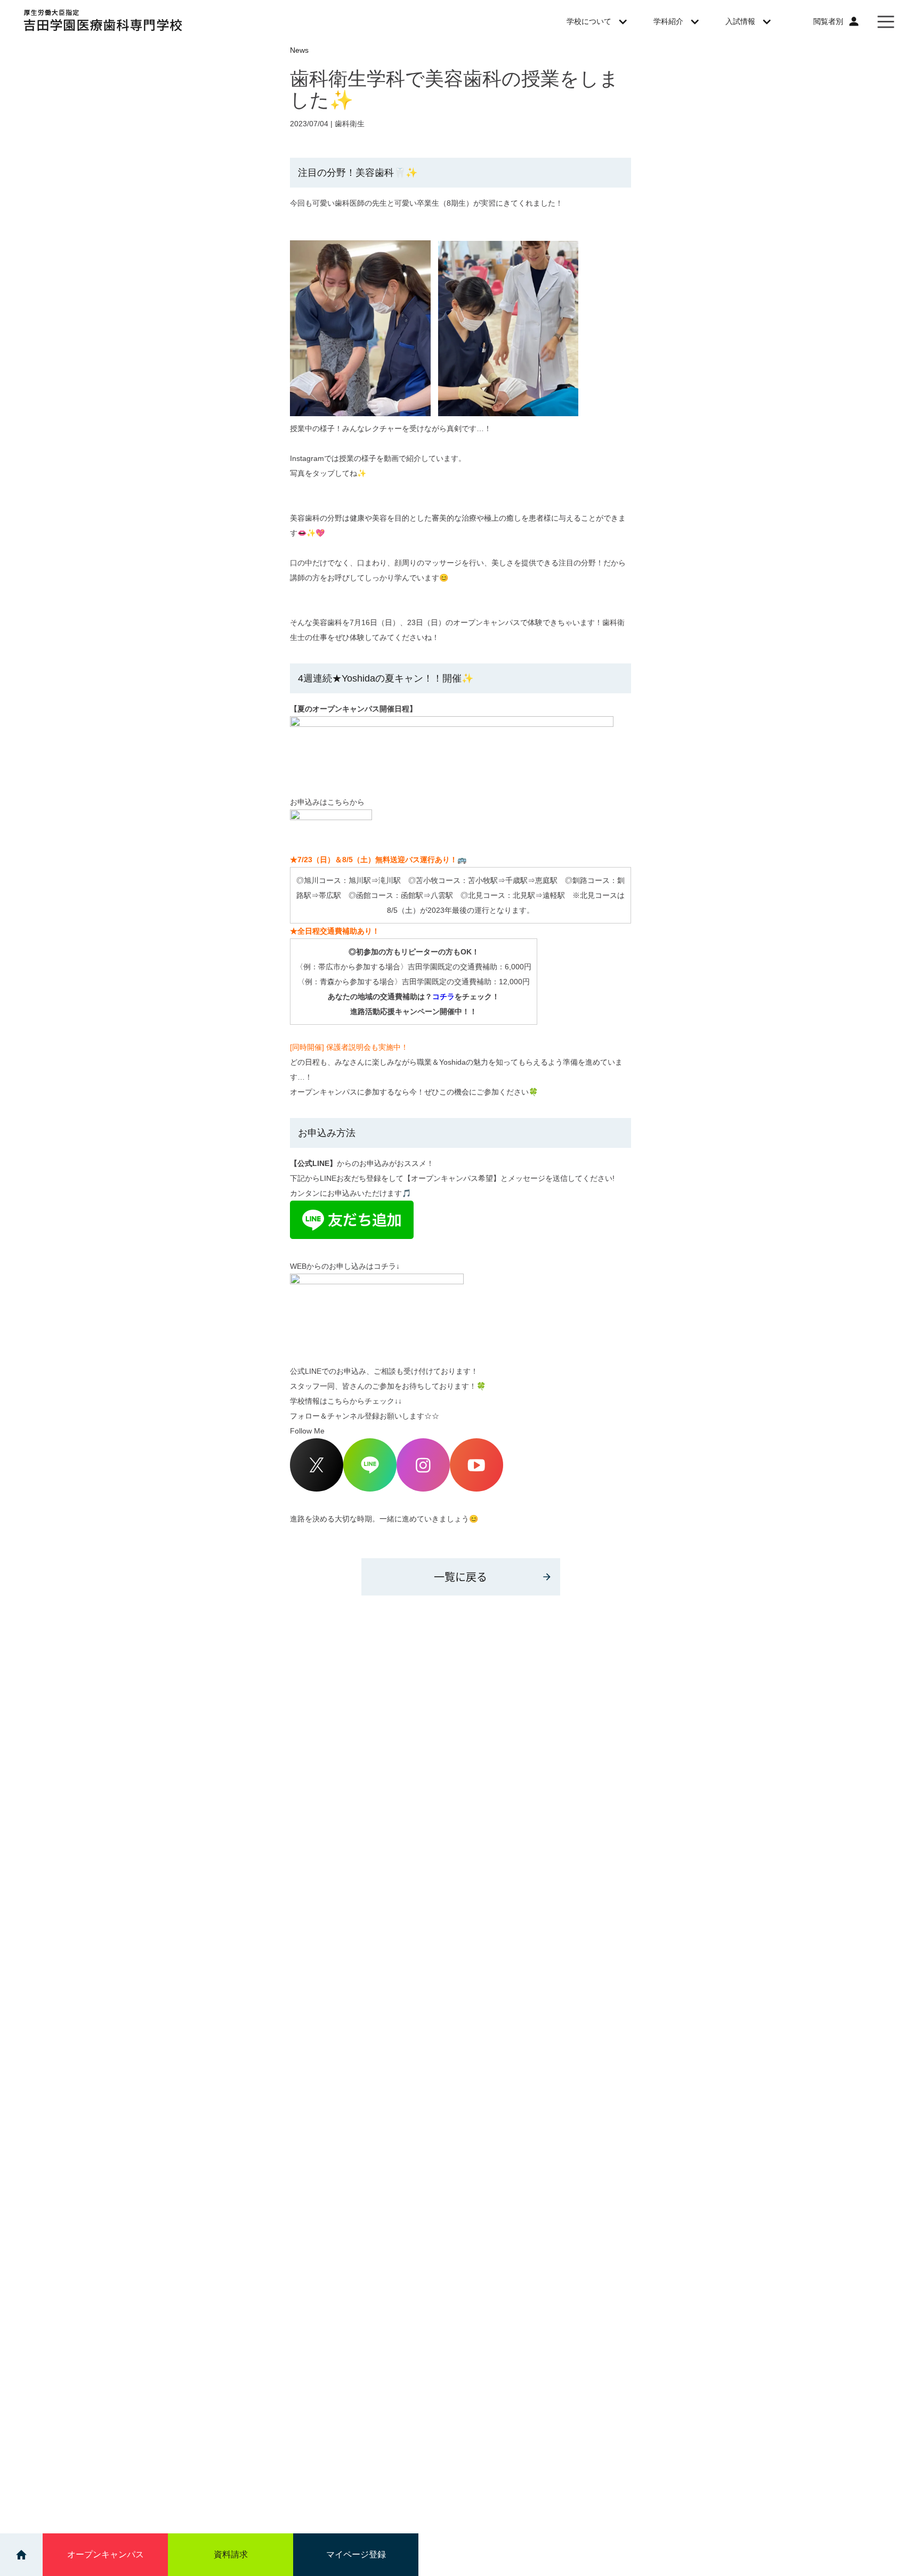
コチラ (443, 997)
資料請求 (231, 2554)
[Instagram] (423, 1489)
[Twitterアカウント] (317, 1489)
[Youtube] (476, 1489)
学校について (589, 21)
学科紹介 (668, 21)
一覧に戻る (461, 1577)
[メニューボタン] (886, 21)
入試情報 (740, 21)
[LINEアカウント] (370, 1489)
